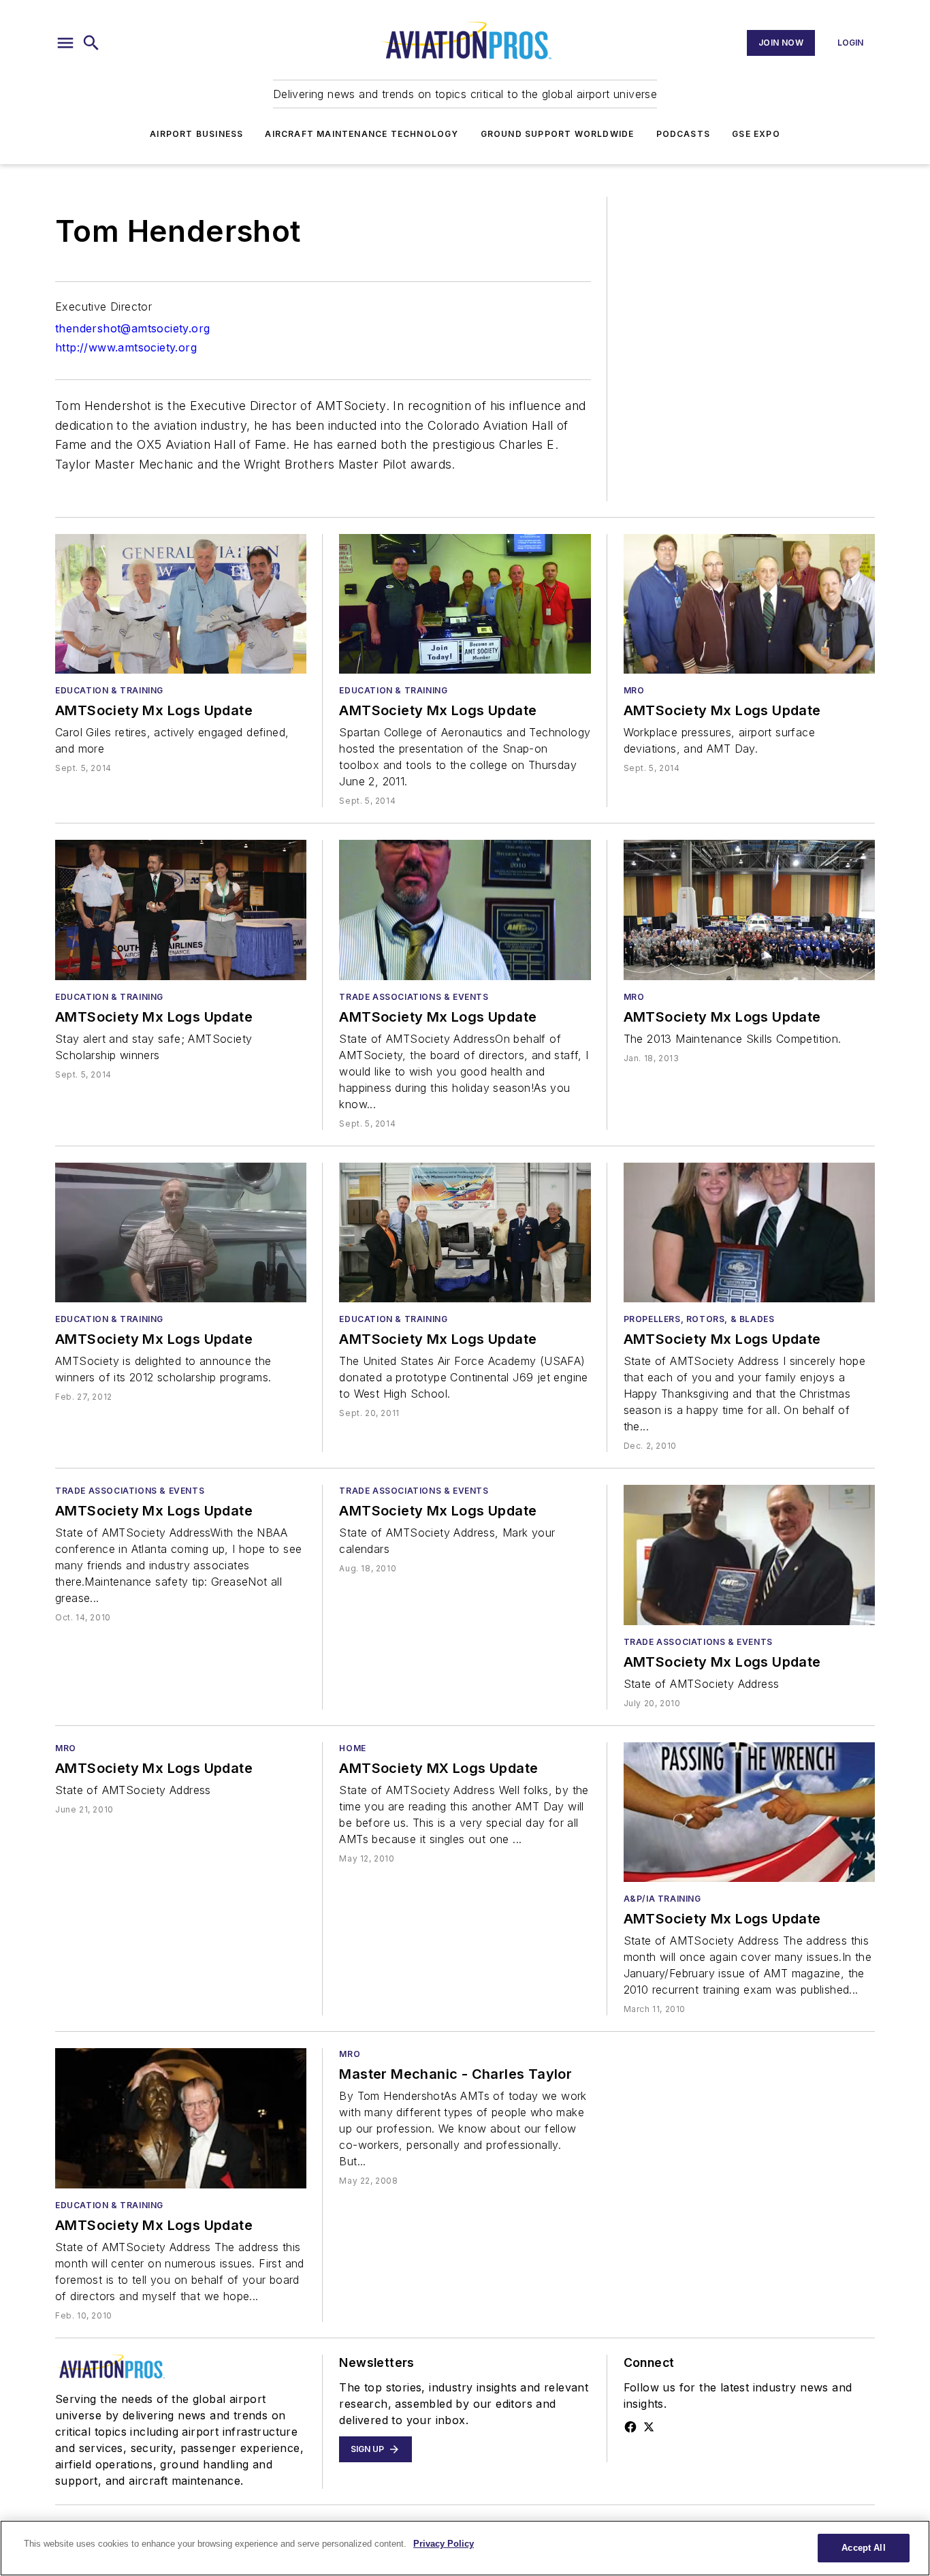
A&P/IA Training (662, 1899)
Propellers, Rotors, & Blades (699, 1319)
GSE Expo (756, 134)
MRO (634, 690)
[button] (65, 43)
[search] (91, 43)
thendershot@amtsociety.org (132, 328)
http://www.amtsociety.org (126, 347)
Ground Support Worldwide (558, 134)
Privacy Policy (444, 2544)
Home (352, 1748)
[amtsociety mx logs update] (181, 604)
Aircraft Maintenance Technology (362, 134)
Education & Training (109, 690)
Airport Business (196, 134)
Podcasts (684, 134)
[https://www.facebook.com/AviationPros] (630, 2427)
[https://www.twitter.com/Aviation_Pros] (649, 2427)
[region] (465, 2548)
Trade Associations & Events (414, 997)
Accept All (863, 2548)
